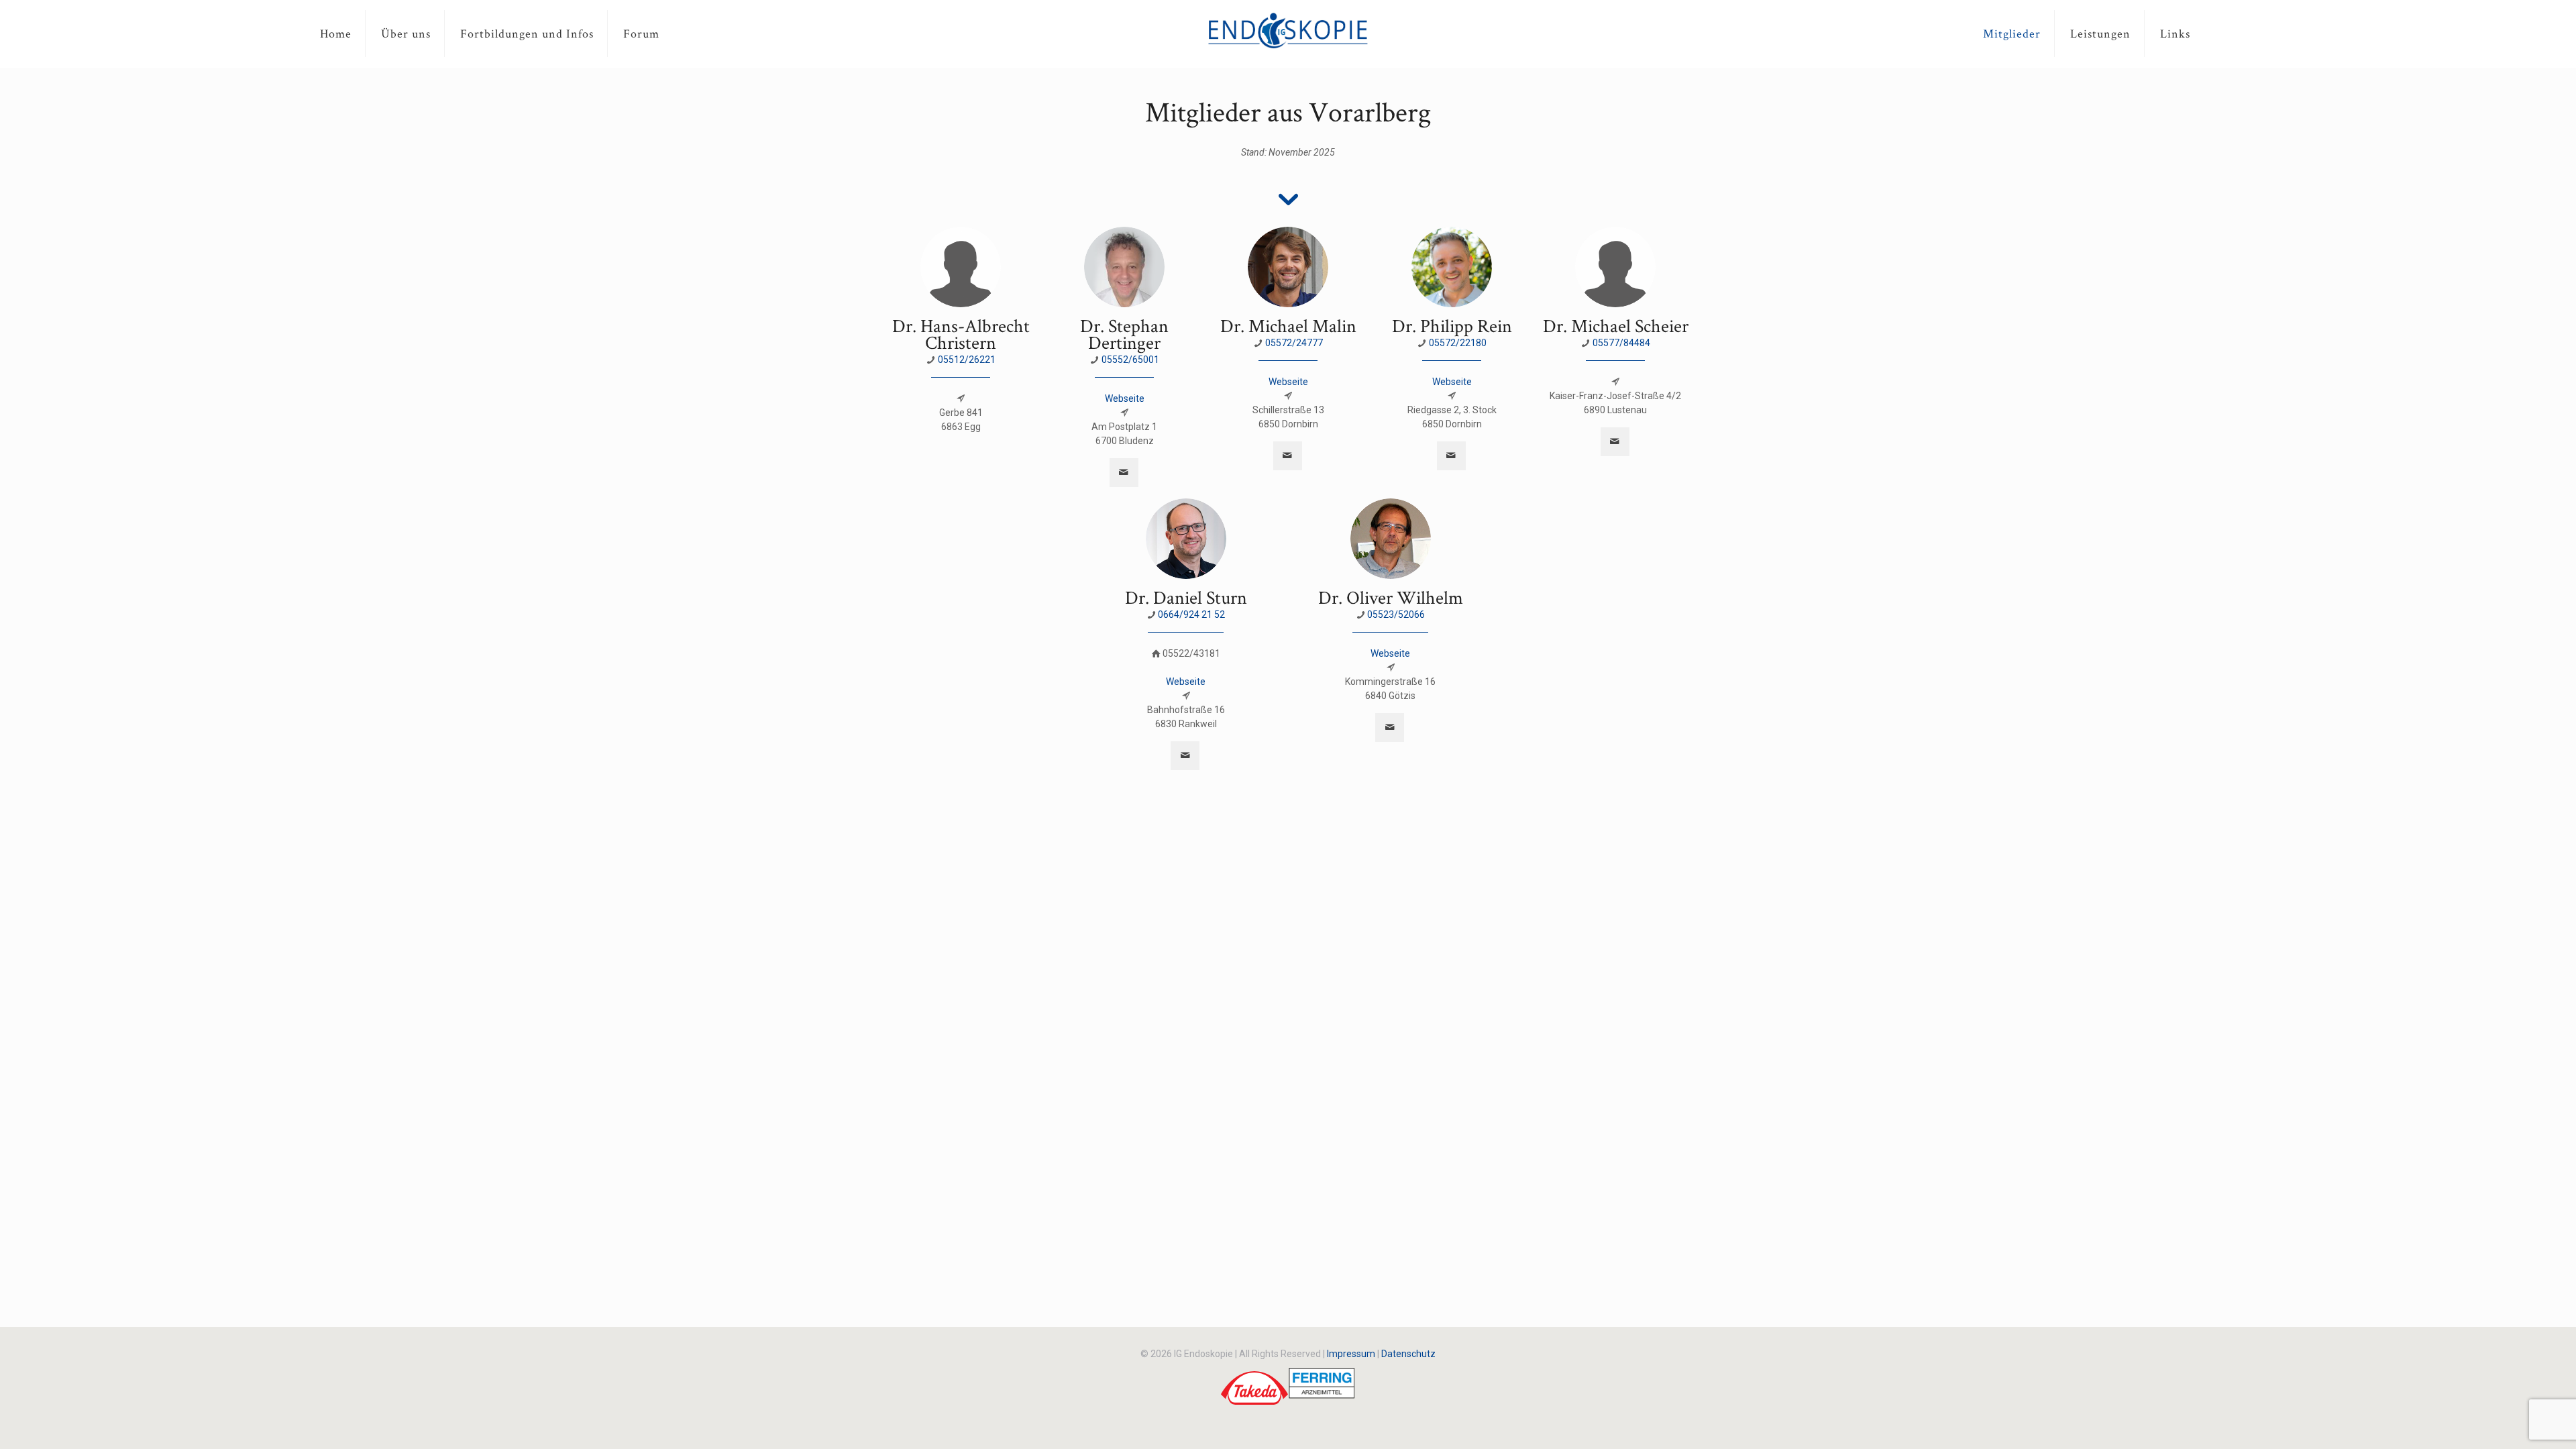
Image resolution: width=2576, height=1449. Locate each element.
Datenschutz (1408, 1354)
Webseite (1125, 398)
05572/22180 (1458, 343)
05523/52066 (1396, 614)
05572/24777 (1294, 343)
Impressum (1351, 1354)
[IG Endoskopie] (1288, 30)
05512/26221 (967, 360)
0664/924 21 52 (1191, 614)
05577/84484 (1621, 343)
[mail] (1124, 473)
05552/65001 (1130, 360)
